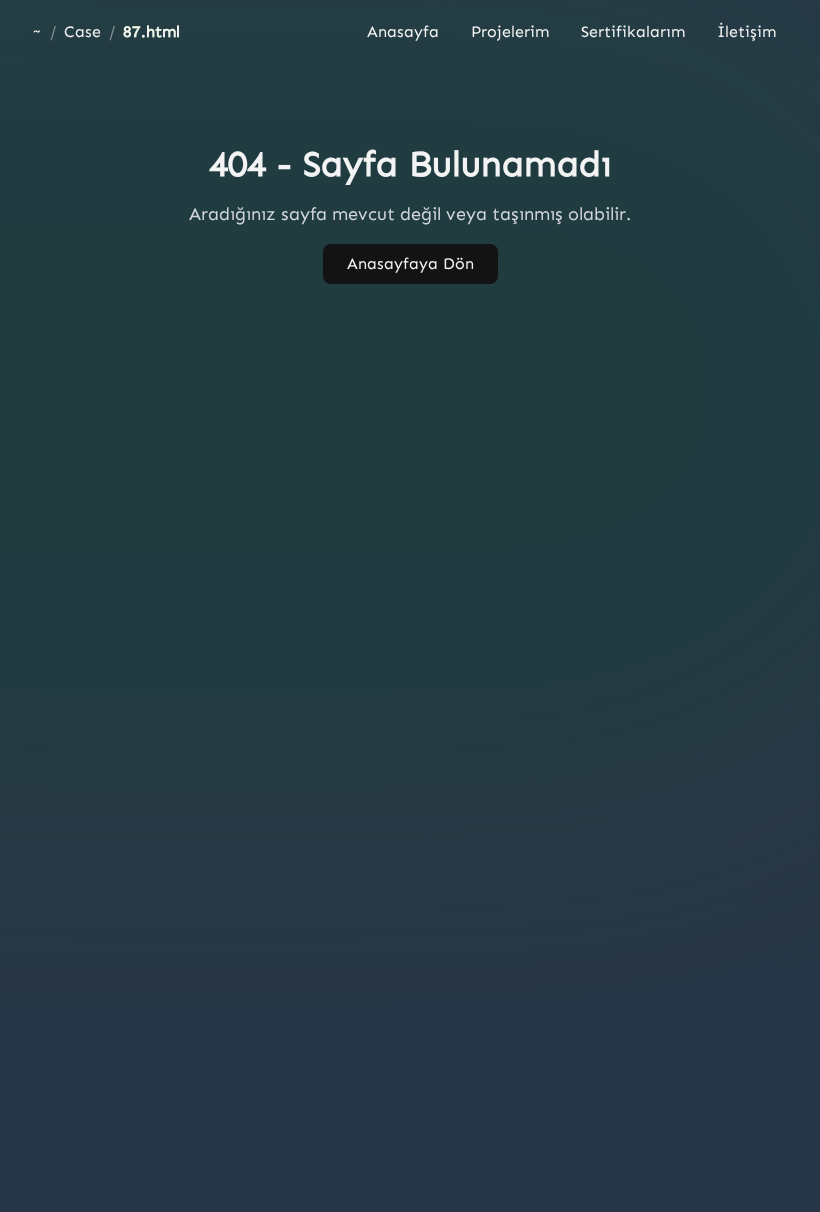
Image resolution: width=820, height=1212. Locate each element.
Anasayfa (403, 31)
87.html (151, 31)
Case (82, 31)
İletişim (746, 31)
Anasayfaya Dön (410, 263)
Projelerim (510, 31)
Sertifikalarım (633, 31)
